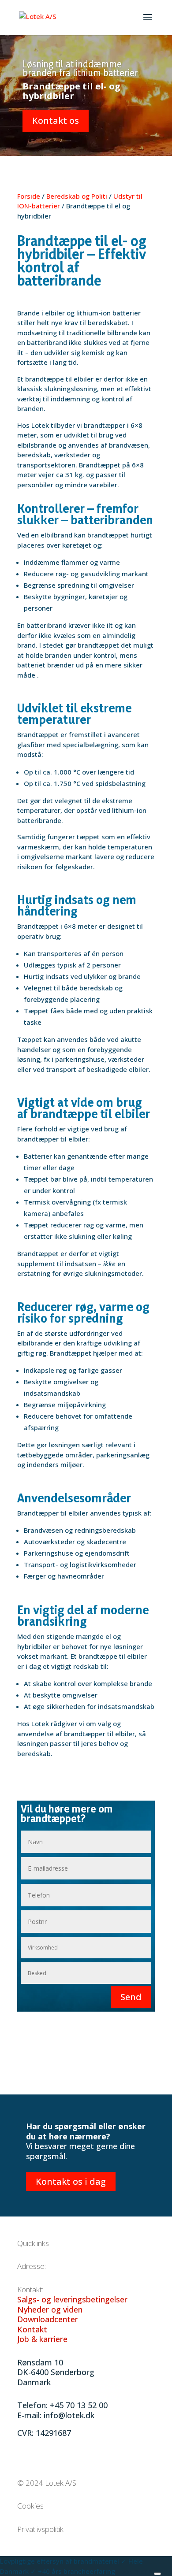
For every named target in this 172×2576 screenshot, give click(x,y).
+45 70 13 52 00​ (79, 2405)
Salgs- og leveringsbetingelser (72, 2299)
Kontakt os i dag (71, 2181)
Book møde (135, 2571)
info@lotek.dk (69, 2415)
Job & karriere (42, 2339)
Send (131, 1997)
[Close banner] (157, 2574)
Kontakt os (56, 120)
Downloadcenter (48, 2319)
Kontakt (32, 2329)
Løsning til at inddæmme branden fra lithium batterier (80, 68)
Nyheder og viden (50, 2309)
